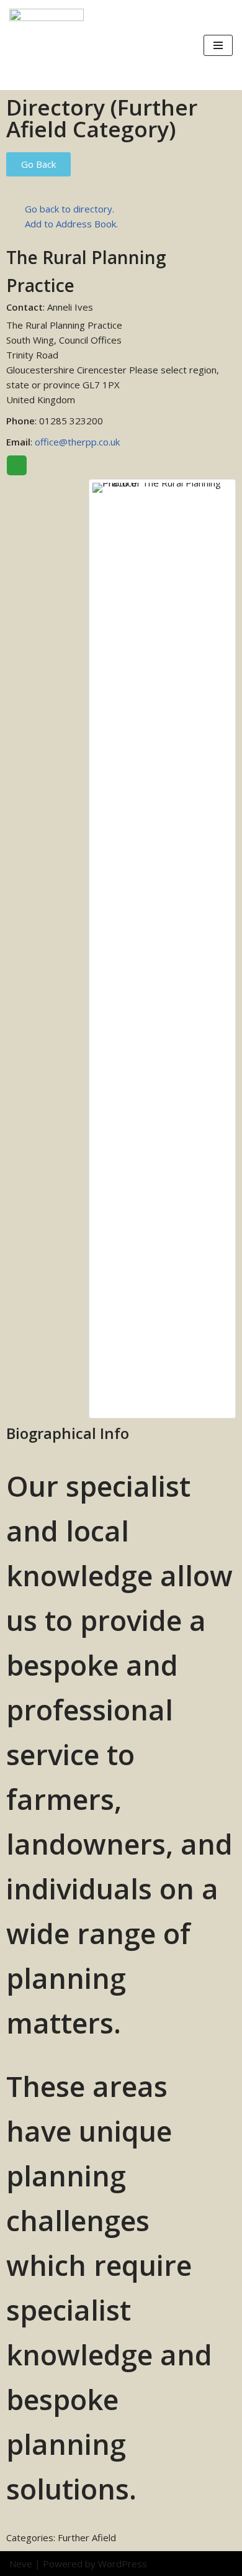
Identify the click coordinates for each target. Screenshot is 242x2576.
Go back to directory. (69, 209)
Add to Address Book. (71, 224)
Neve (21, 2564)
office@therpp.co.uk (77, 442)
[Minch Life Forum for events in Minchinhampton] (47, 45)
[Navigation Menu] (218, 45)
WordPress (123, 2564)
